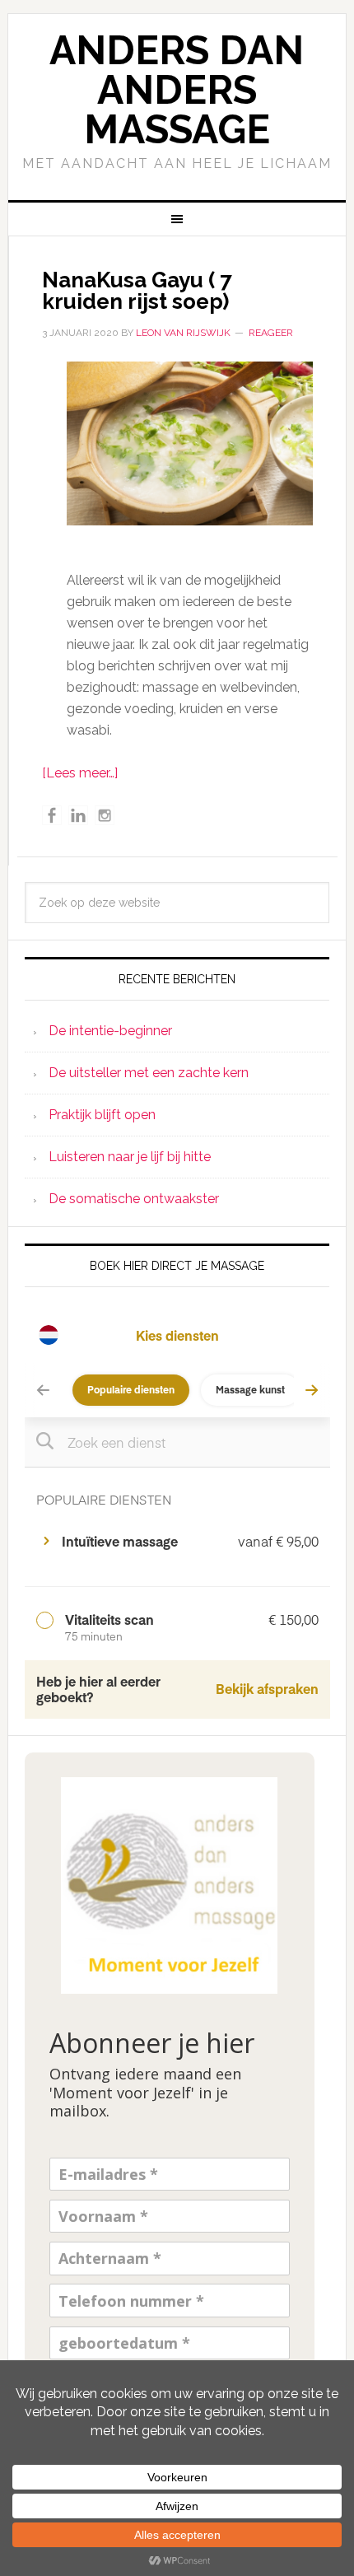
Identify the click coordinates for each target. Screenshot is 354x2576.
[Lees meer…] (80, 773)
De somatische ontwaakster (134, 1199)
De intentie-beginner (110, 1031)
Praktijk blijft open (102, 1115)
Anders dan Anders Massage (177, 90)
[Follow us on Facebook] (52, 815)
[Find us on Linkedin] (78, 815)
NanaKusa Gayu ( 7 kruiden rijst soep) (137, 291)
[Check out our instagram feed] (105, 815)
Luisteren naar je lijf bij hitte (130, 1157)
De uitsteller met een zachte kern (149, 1073)
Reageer (271, 333)
